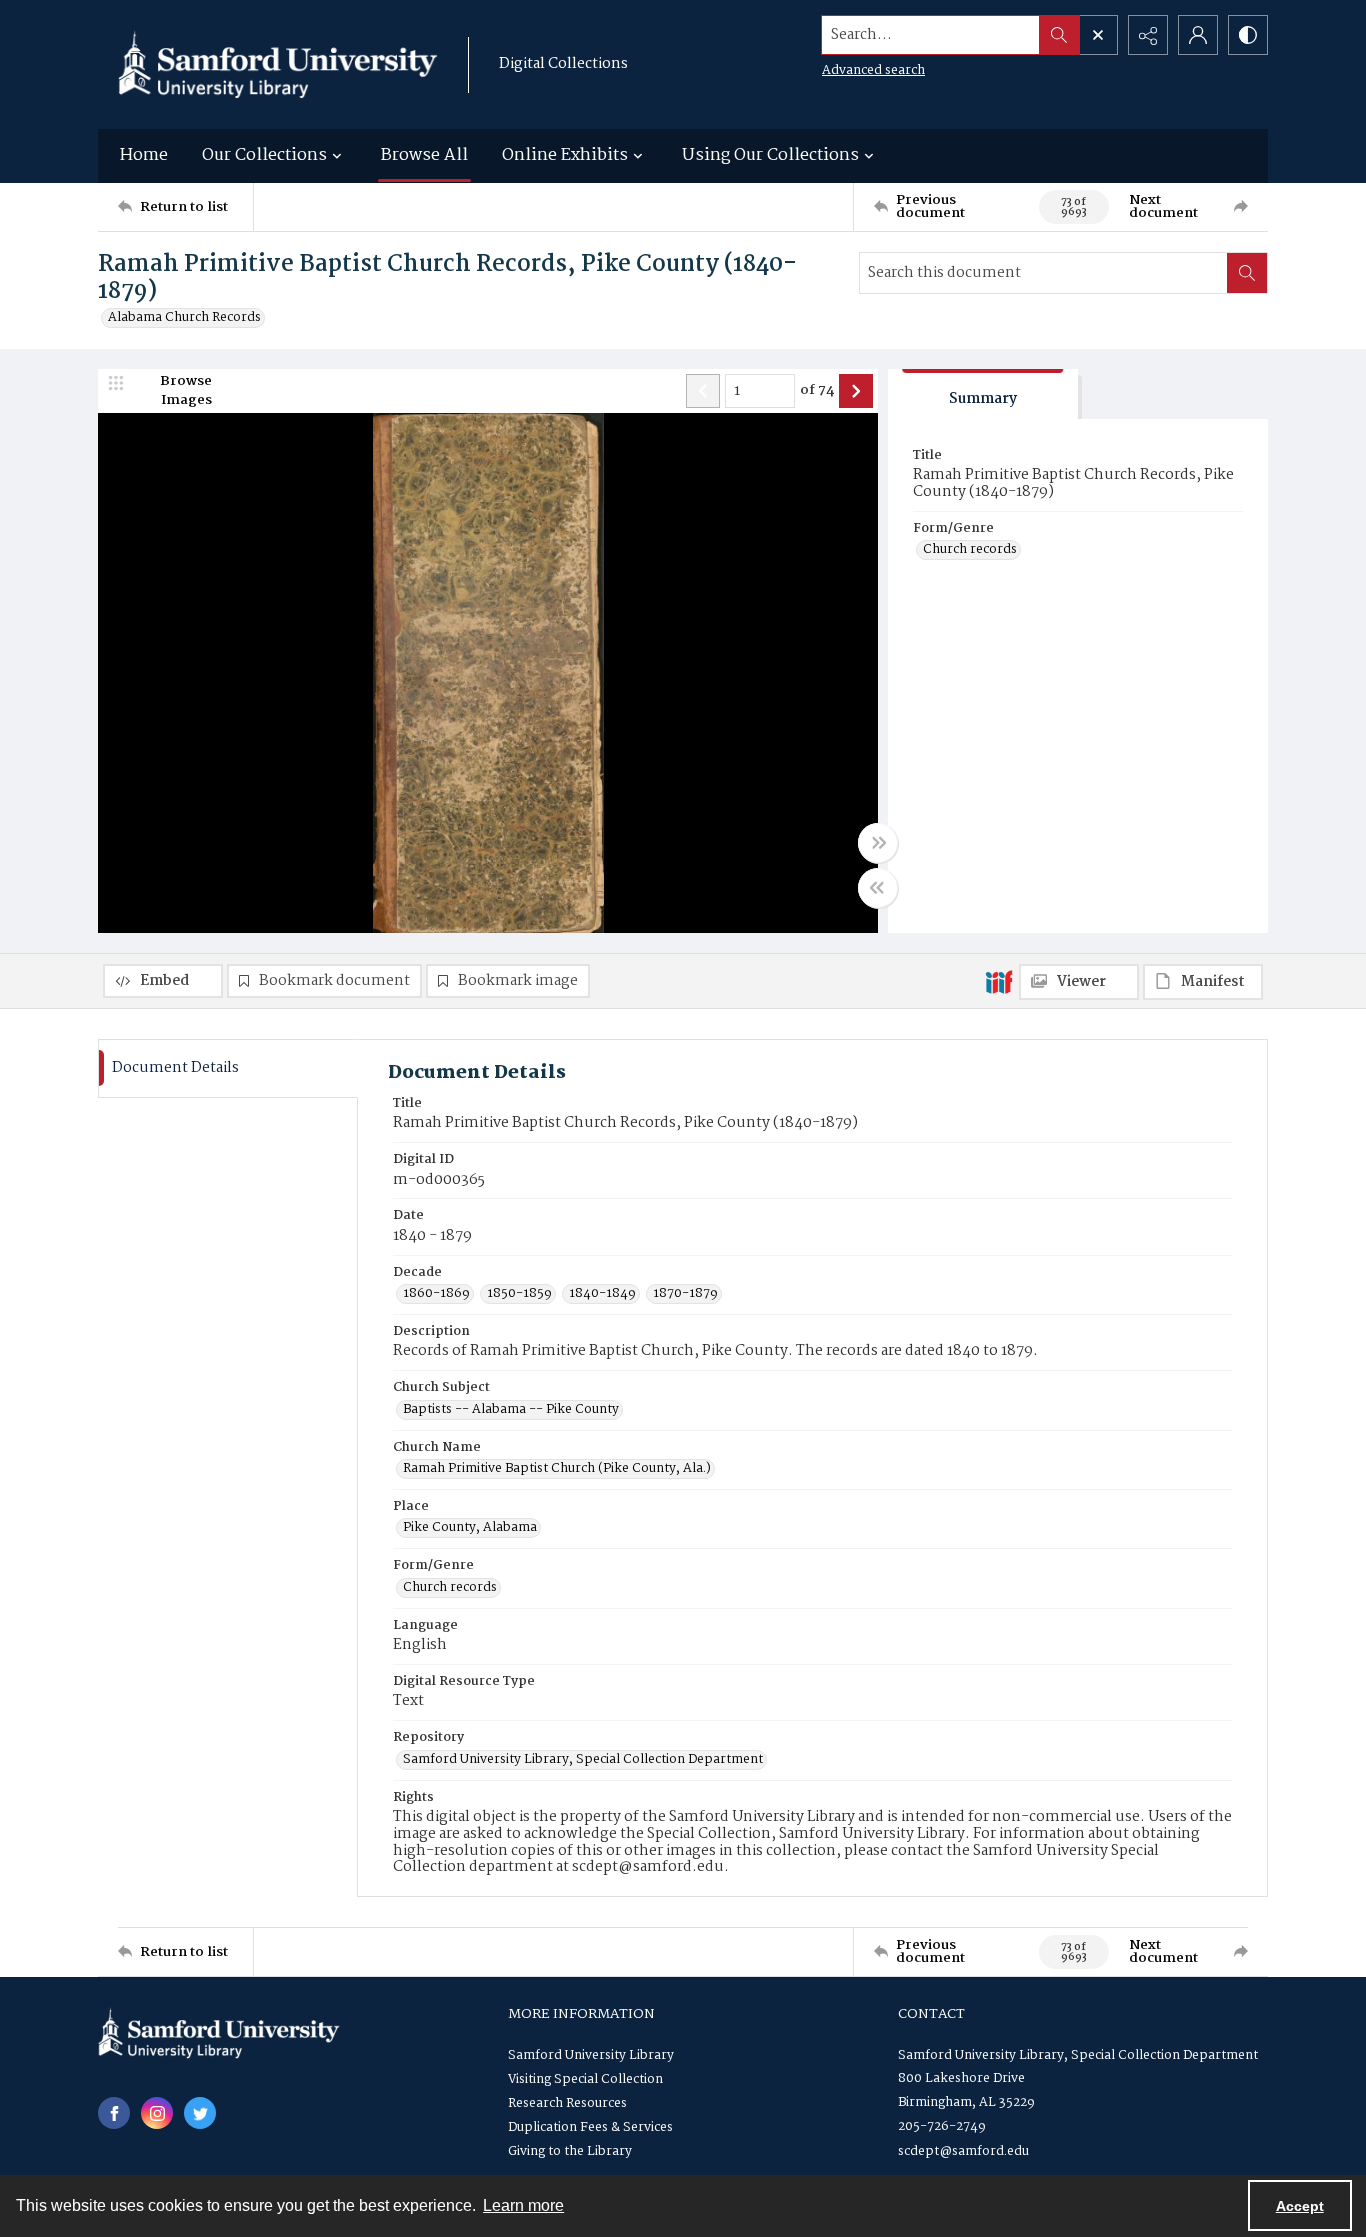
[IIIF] (999, 981)
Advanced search (873, 70)
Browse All (424, 155)
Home (144, 155)
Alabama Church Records (184, 318)
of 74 (817, 391)
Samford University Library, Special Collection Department (583, 1760)
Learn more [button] (523, 2205)
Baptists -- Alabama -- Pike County (511, 1410)
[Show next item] (856, 391)
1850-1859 (519, 1294)
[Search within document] (1247, 273)
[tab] (983, 394)
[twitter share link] (200, 2113)
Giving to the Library (570, 2151)
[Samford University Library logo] (278, 64)
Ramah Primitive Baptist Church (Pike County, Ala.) (557, 1469)
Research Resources (567, 2103)
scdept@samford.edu (963, 2151)
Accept (1300, 2206)
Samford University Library (591, 2055)
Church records (970, 550)
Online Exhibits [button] (565, 155)
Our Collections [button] (264, 155)
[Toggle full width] (878, 843)
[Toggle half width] (878, 888)
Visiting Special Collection (585, 2079)
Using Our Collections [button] (770, 155)
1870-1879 (685, 1294)
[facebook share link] (114, 2113)
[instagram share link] (157, 2113)
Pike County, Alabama (470, 1528)
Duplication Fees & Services (590, 2127)
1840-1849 (602, 1294)
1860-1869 (436, 1294)
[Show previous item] (703, 391)
